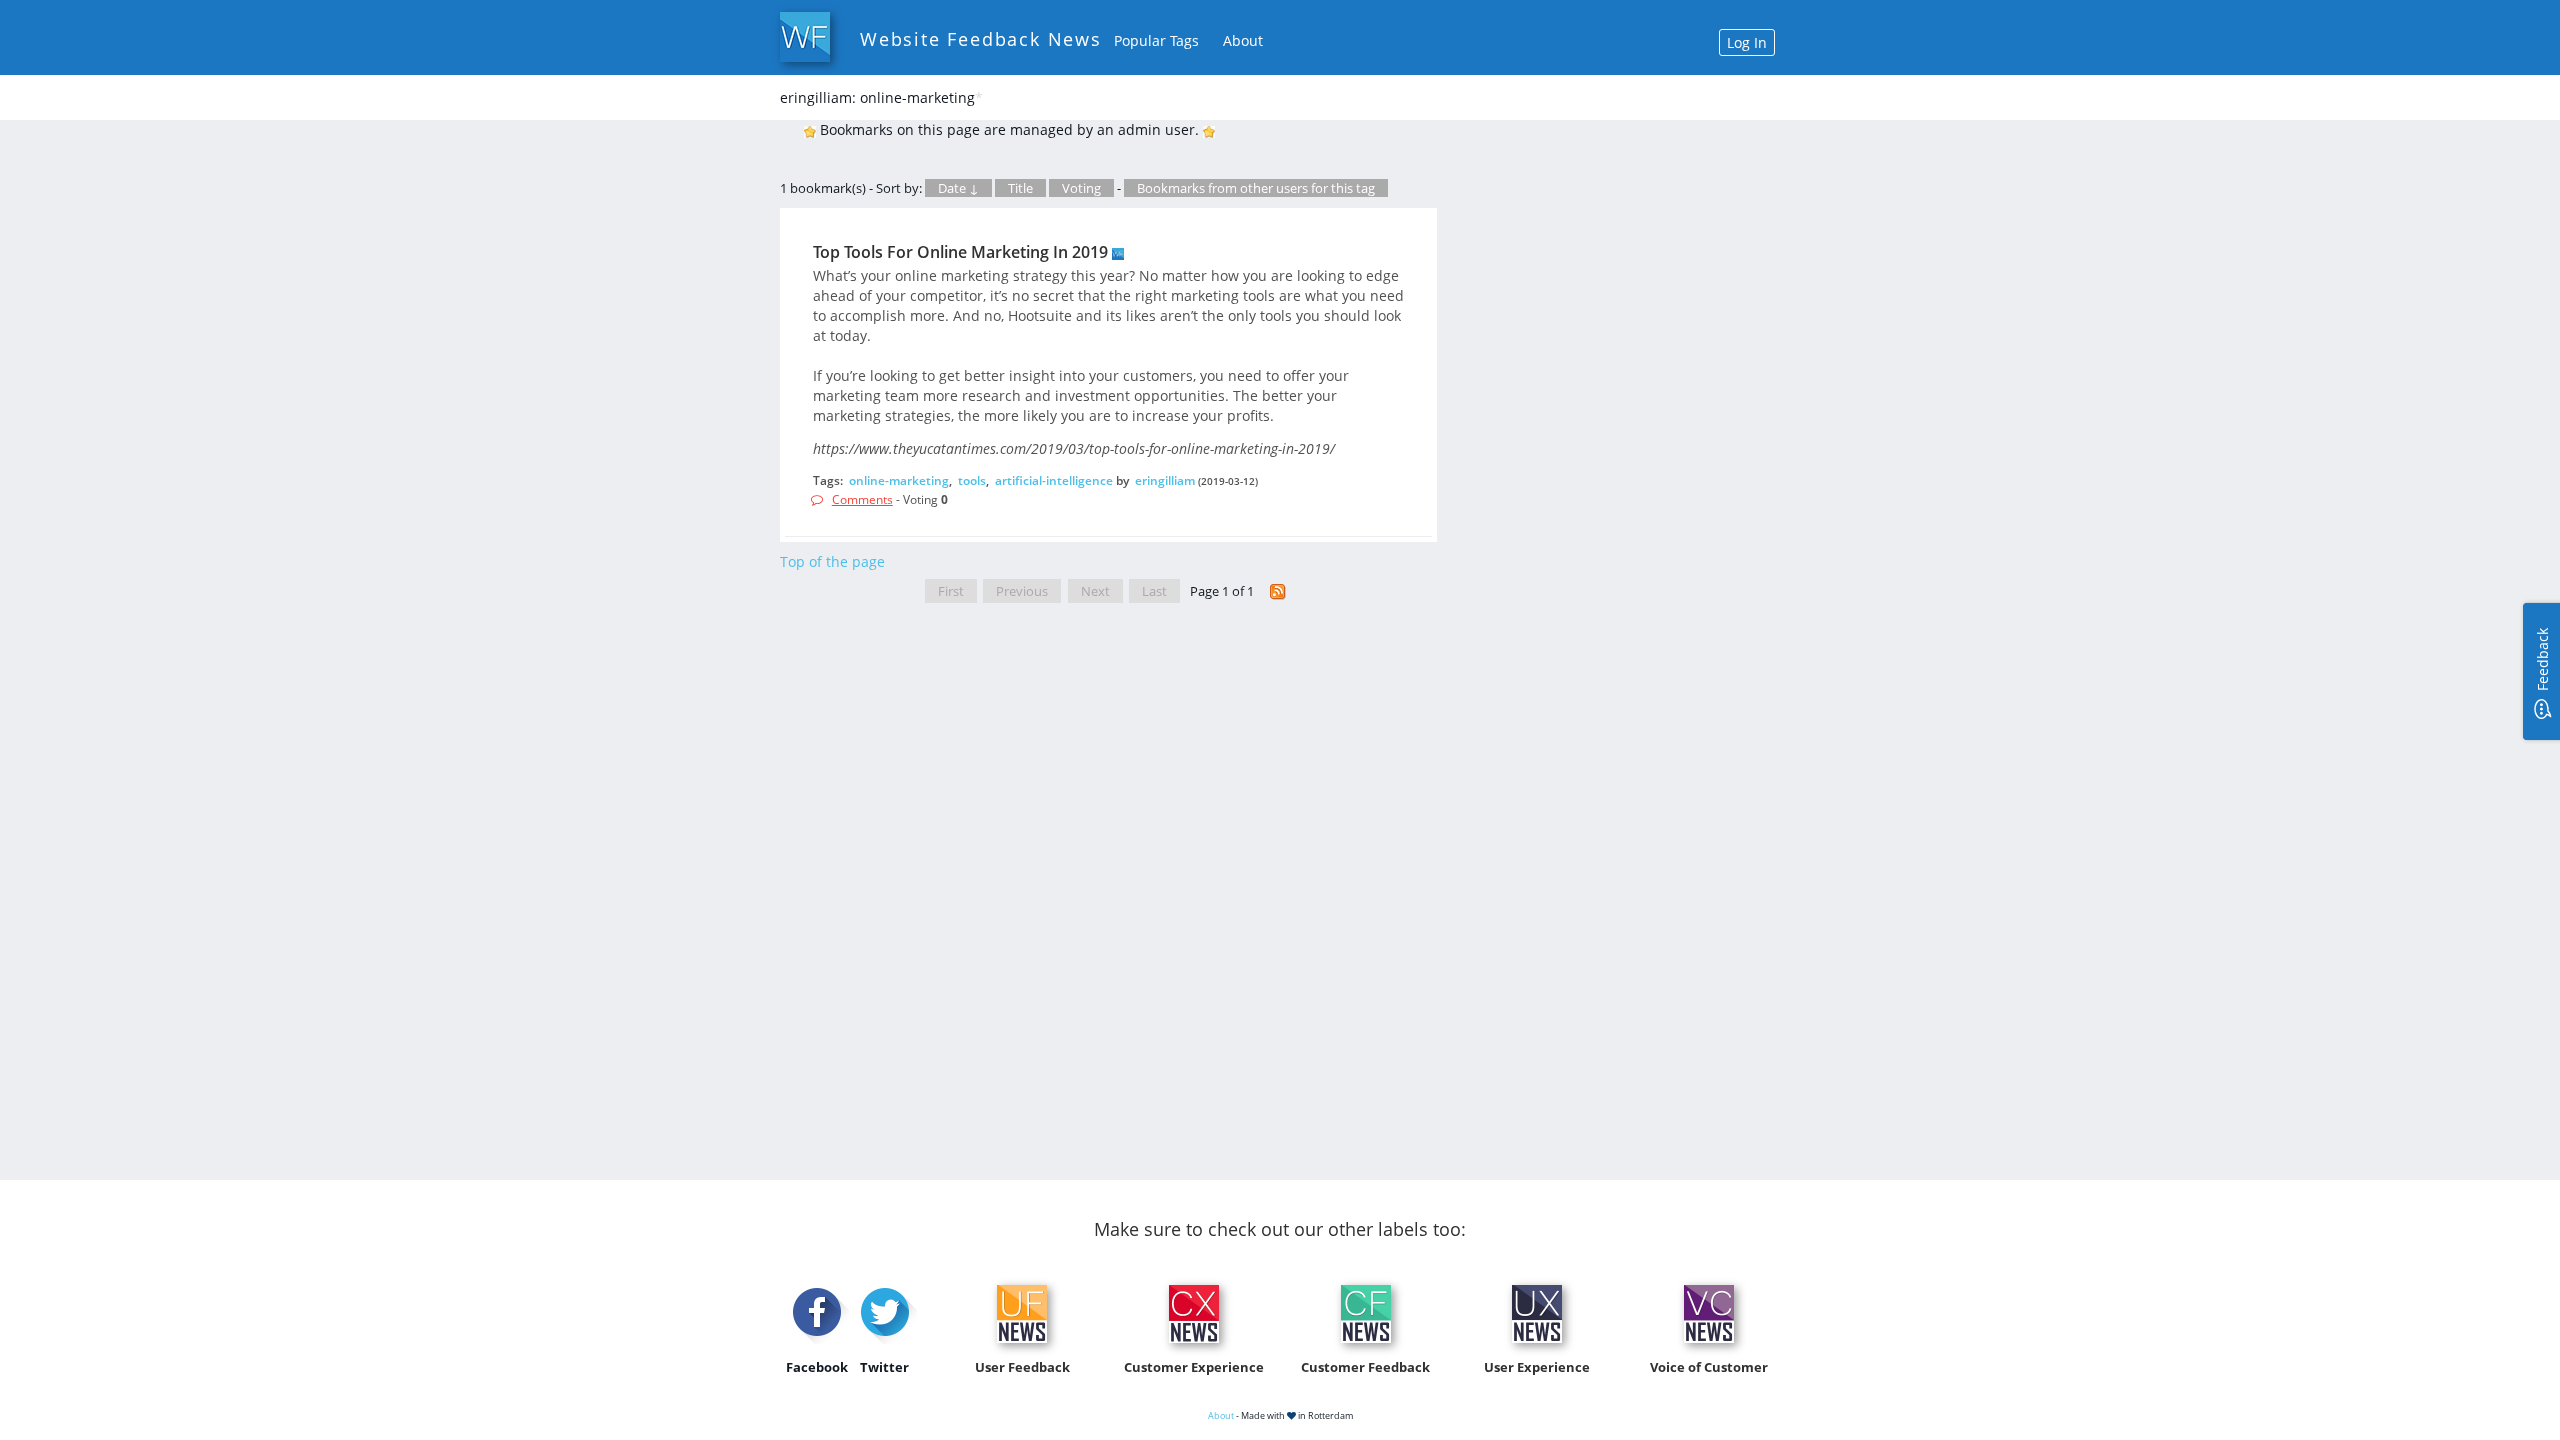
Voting (1081, 188)
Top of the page (832, 561)
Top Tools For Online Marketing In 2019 (960, 252)
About (1243, 40)
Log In (1747, 42)
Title (1020, 188)
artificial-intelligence (1054, 480)
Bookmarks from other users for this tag (1256, 188)
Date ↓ (958, 188)
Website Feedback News (981, 39)
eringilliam (1165, 480)
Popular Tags (1156, 40)
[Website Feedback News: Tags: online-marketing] (1278, 591)
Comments (862, 499)
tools (972, 480)
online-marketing (899, 480)
